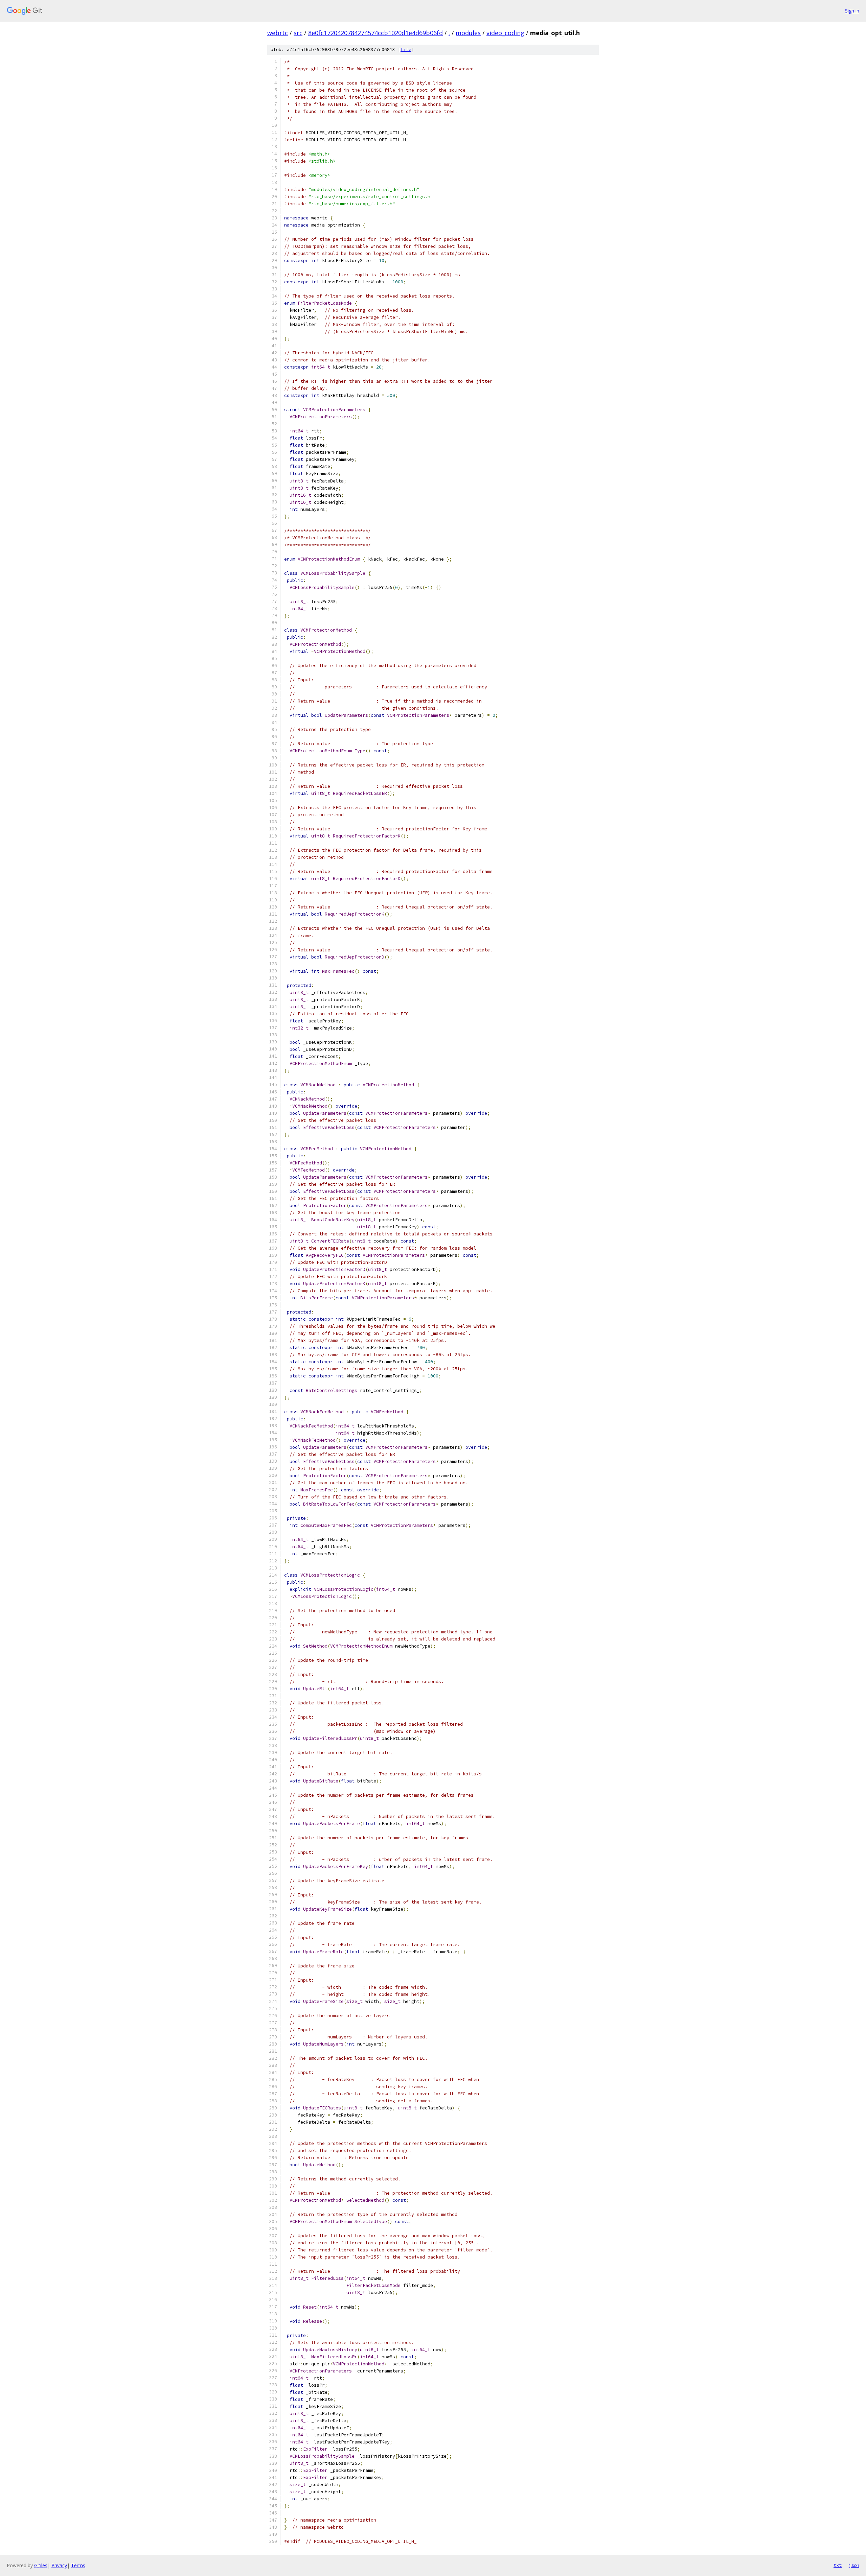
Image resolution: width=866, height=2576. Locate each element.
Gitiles (41, 2565)
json (854, 2565)
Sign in (852, 11)
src (298, 33)
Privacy (59, 2565)
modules (468, 33)
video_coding (505, 33)
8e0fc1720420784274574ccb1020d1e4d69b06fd (375, 33)
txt (838, 2565)
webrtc (278, 33)
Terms (78, 2565)
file (406, 50)
